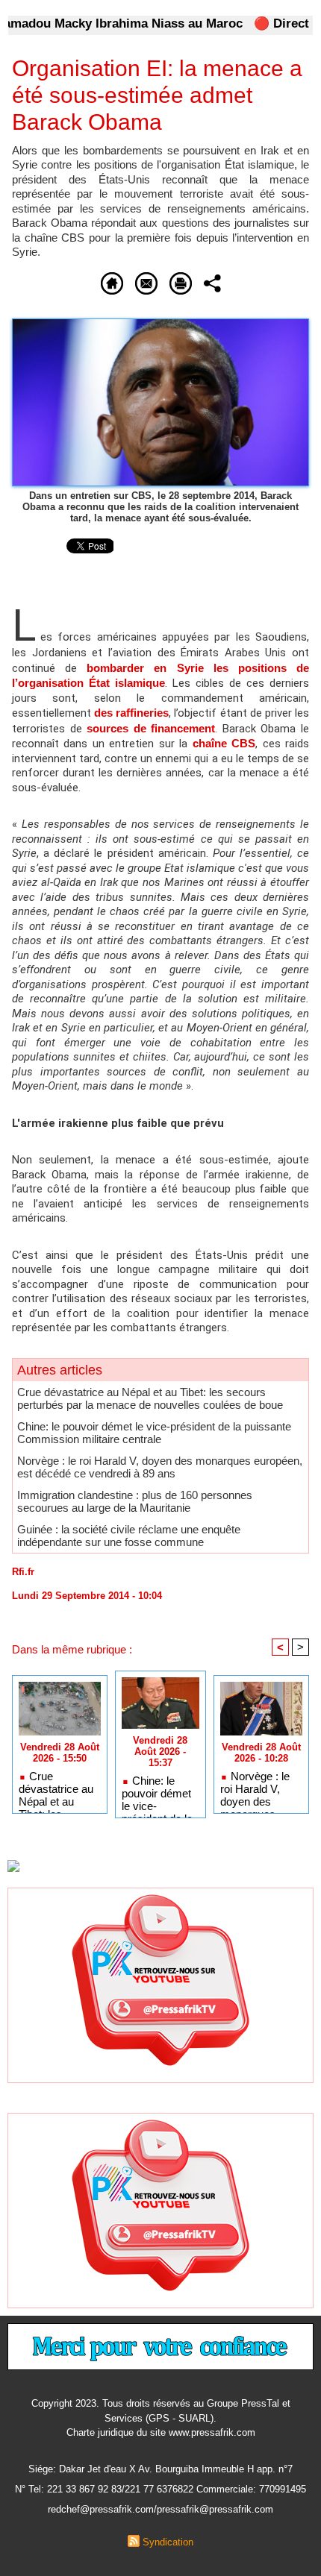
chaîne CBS (224, 743)
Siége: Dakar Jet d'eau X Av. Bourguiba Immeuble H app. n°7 (160, 2469)
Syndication (168, 2542)
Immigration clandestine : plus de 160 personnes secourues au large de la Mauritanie (135, 1501)
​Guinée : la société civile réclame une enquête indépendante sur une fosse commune (129, 1536)
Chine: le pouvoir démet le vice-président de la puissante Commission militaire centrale (154, 1433)
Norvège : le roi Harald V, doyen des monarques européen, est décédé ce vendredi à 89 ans (160, 1467)
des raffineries (131, 713)
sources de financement (151, 728)
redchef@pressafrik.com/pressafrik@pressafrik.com (160, 2509)
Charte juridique (100, 2432)
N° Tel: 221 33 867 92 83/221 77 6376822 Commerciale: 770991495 (160, 2489)
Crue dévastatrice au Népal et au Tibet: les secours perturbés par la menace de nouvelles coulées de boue (150, 1398)
